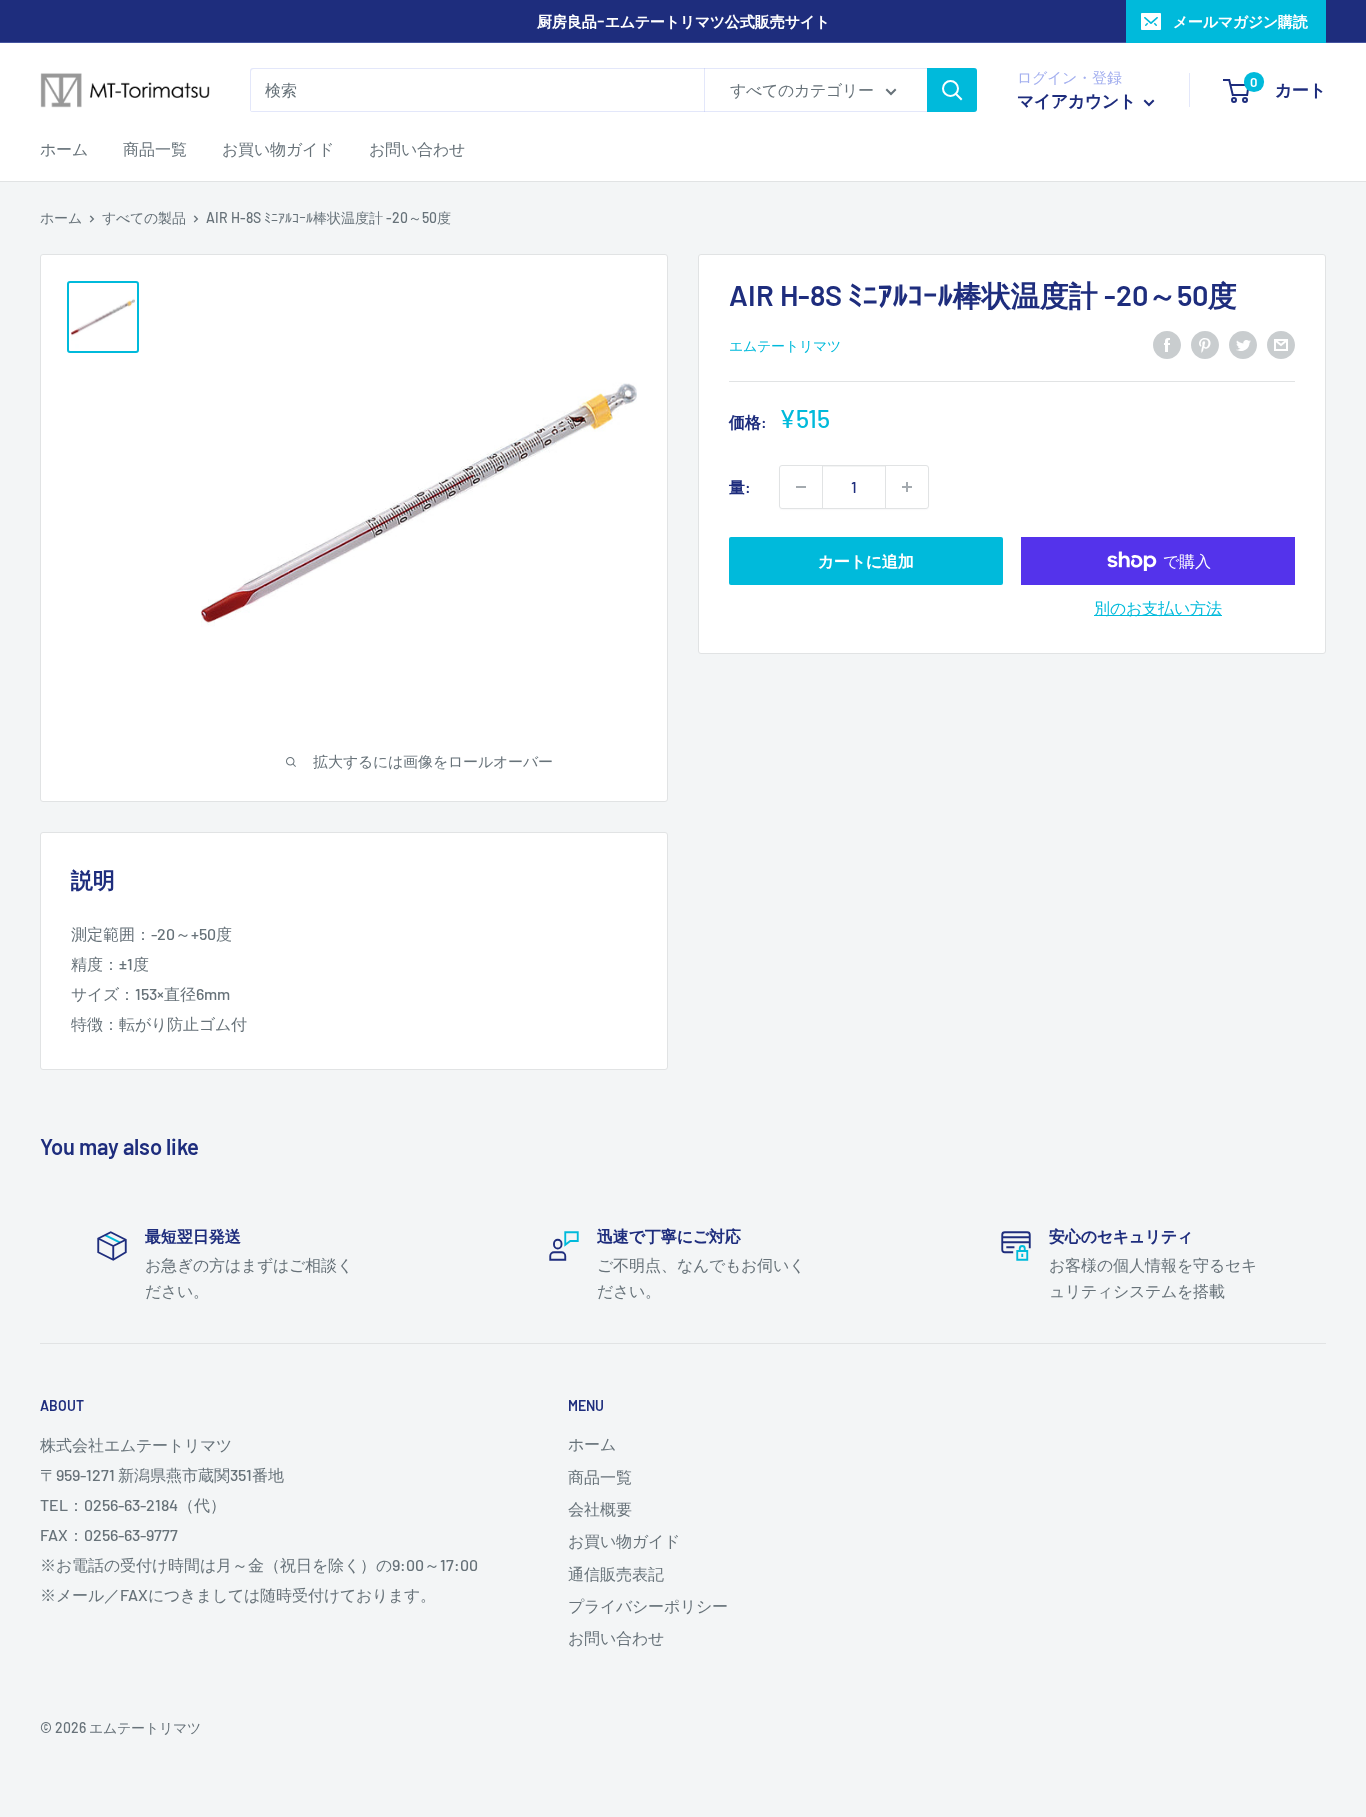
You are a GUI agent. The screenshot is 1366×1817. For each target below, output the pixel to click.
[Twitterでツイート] (1243, 343)
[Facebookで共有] (1167, 343)
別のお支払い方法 (1158, 607)
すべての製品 (144, 217)
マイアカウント (1078, 100)
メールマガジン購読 (1240, 21)
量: (740, 486)
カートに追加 (866, 560)
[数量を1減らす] (801, 487)
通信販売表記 (616, 1573)
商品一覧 (155, 148)
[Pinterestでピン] (1205, 343)
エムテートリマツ (785, 344)
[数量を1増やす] (907, 487)
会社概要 (600, 1508)
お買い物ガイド (278, 148)
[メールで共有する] (1281, 343)
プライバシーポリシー (648, 1605)
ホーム (64, 148)
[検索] (952, 90)
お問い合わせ (417, 148)
